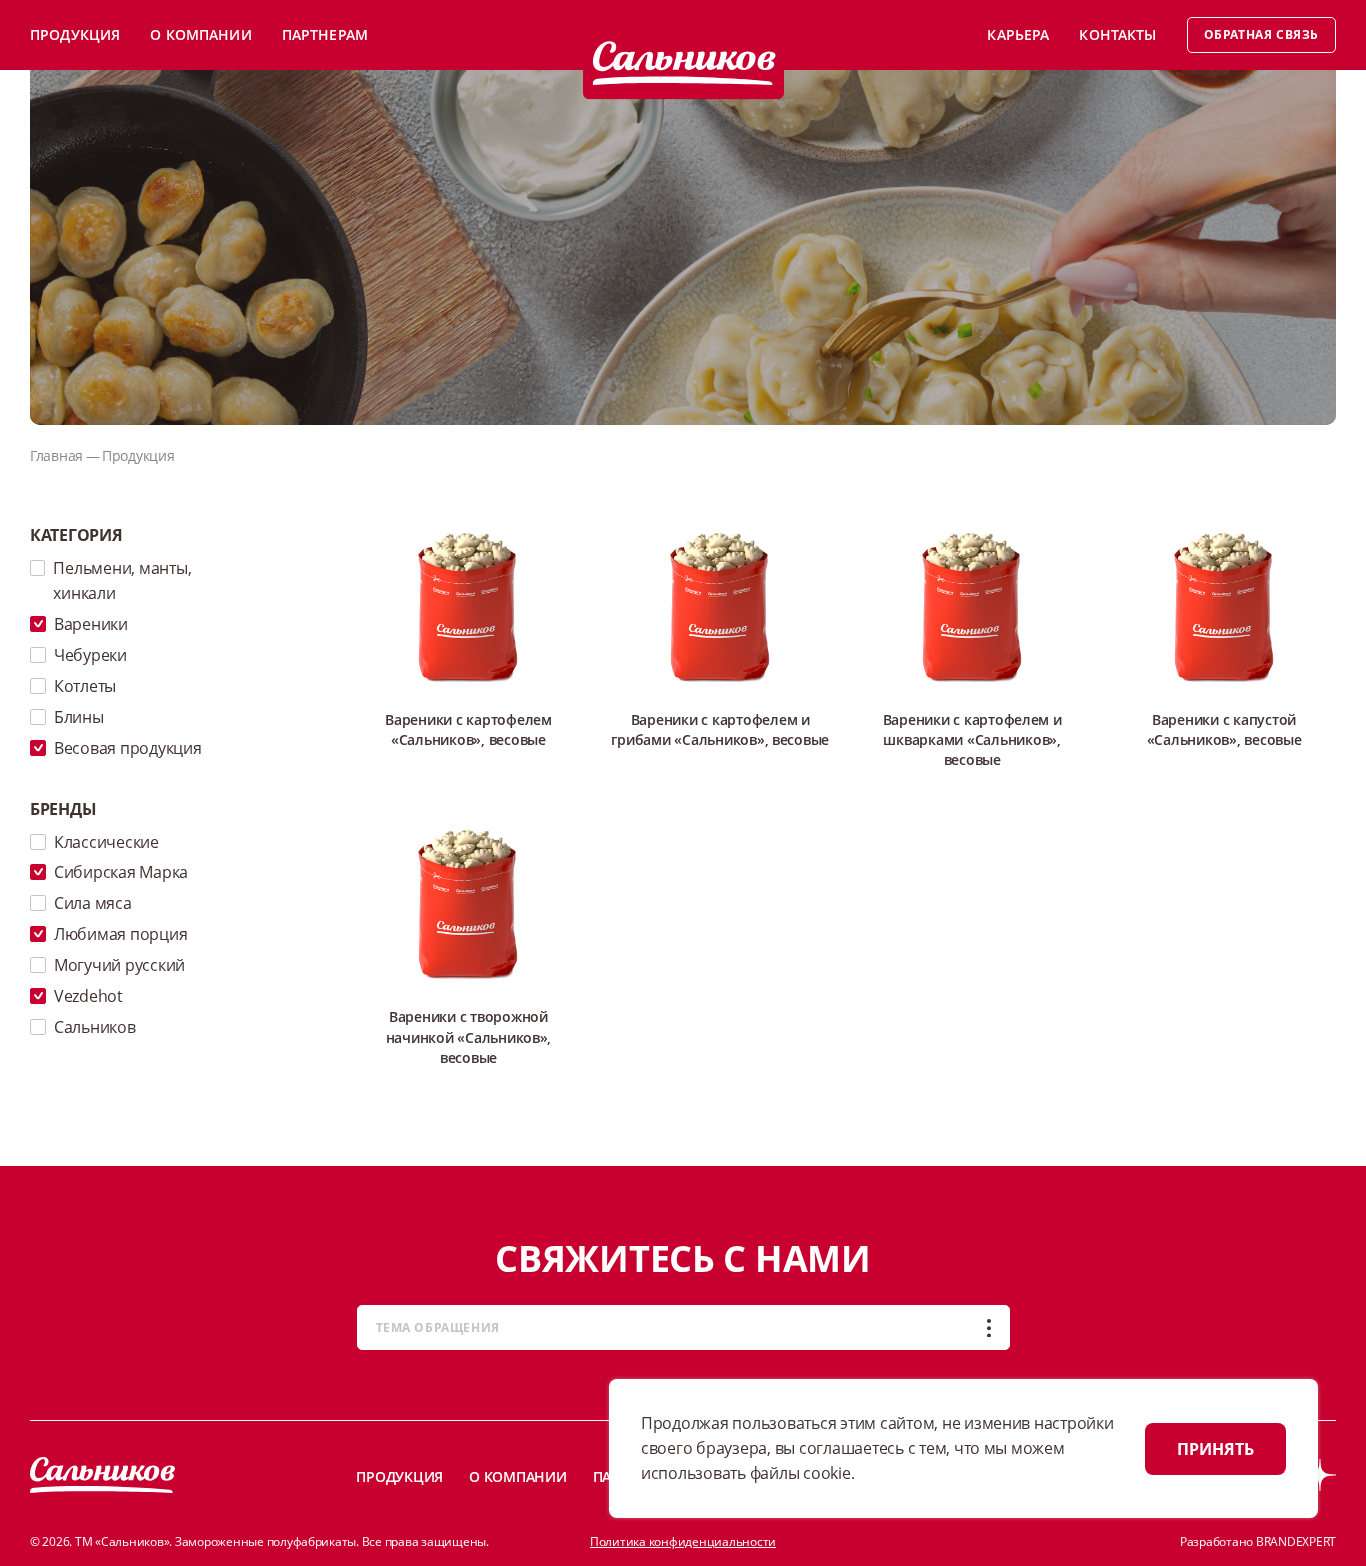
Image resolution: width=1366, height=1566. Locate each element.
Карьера (1018, 34)
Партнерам (325, 34)
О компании (200, 34)
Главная (56, 455)
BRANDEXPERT (1296, 1541)
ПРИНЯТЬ (1215, 1449)
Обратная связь (1261, 34)
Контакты (1117, 34)
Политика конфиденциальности (683, 1541)
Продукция (75, 34)
